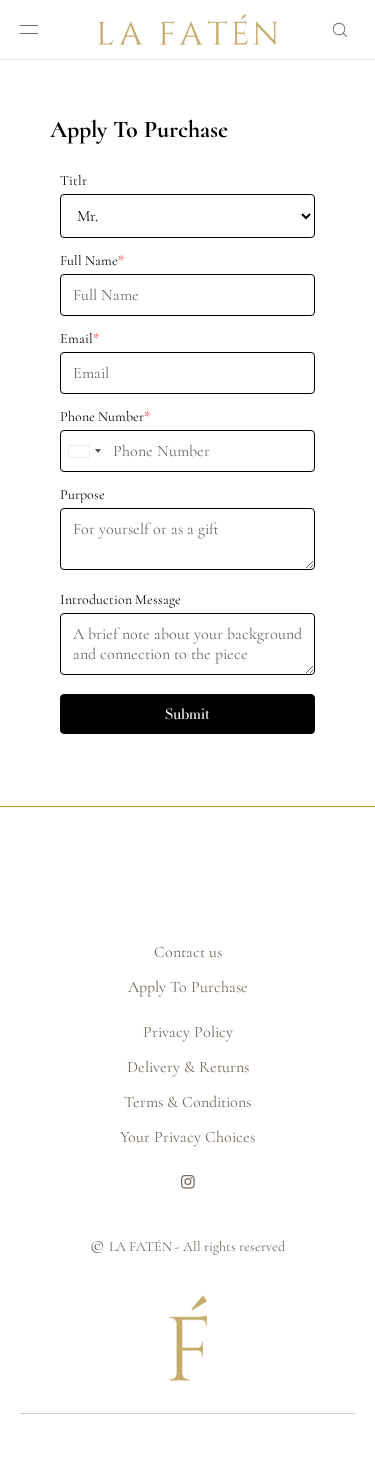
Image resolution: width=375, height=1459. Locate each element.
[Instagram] (188, 1191)
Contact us (188, 952)
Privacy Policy (188, 1032)
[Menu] (45, 29)
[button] (331, 29)
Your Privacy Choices (187, 1137)
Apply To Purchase (188, 987)
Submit (187, 714)
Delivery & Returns (188, 1067)
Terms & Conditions (187, 1102)
